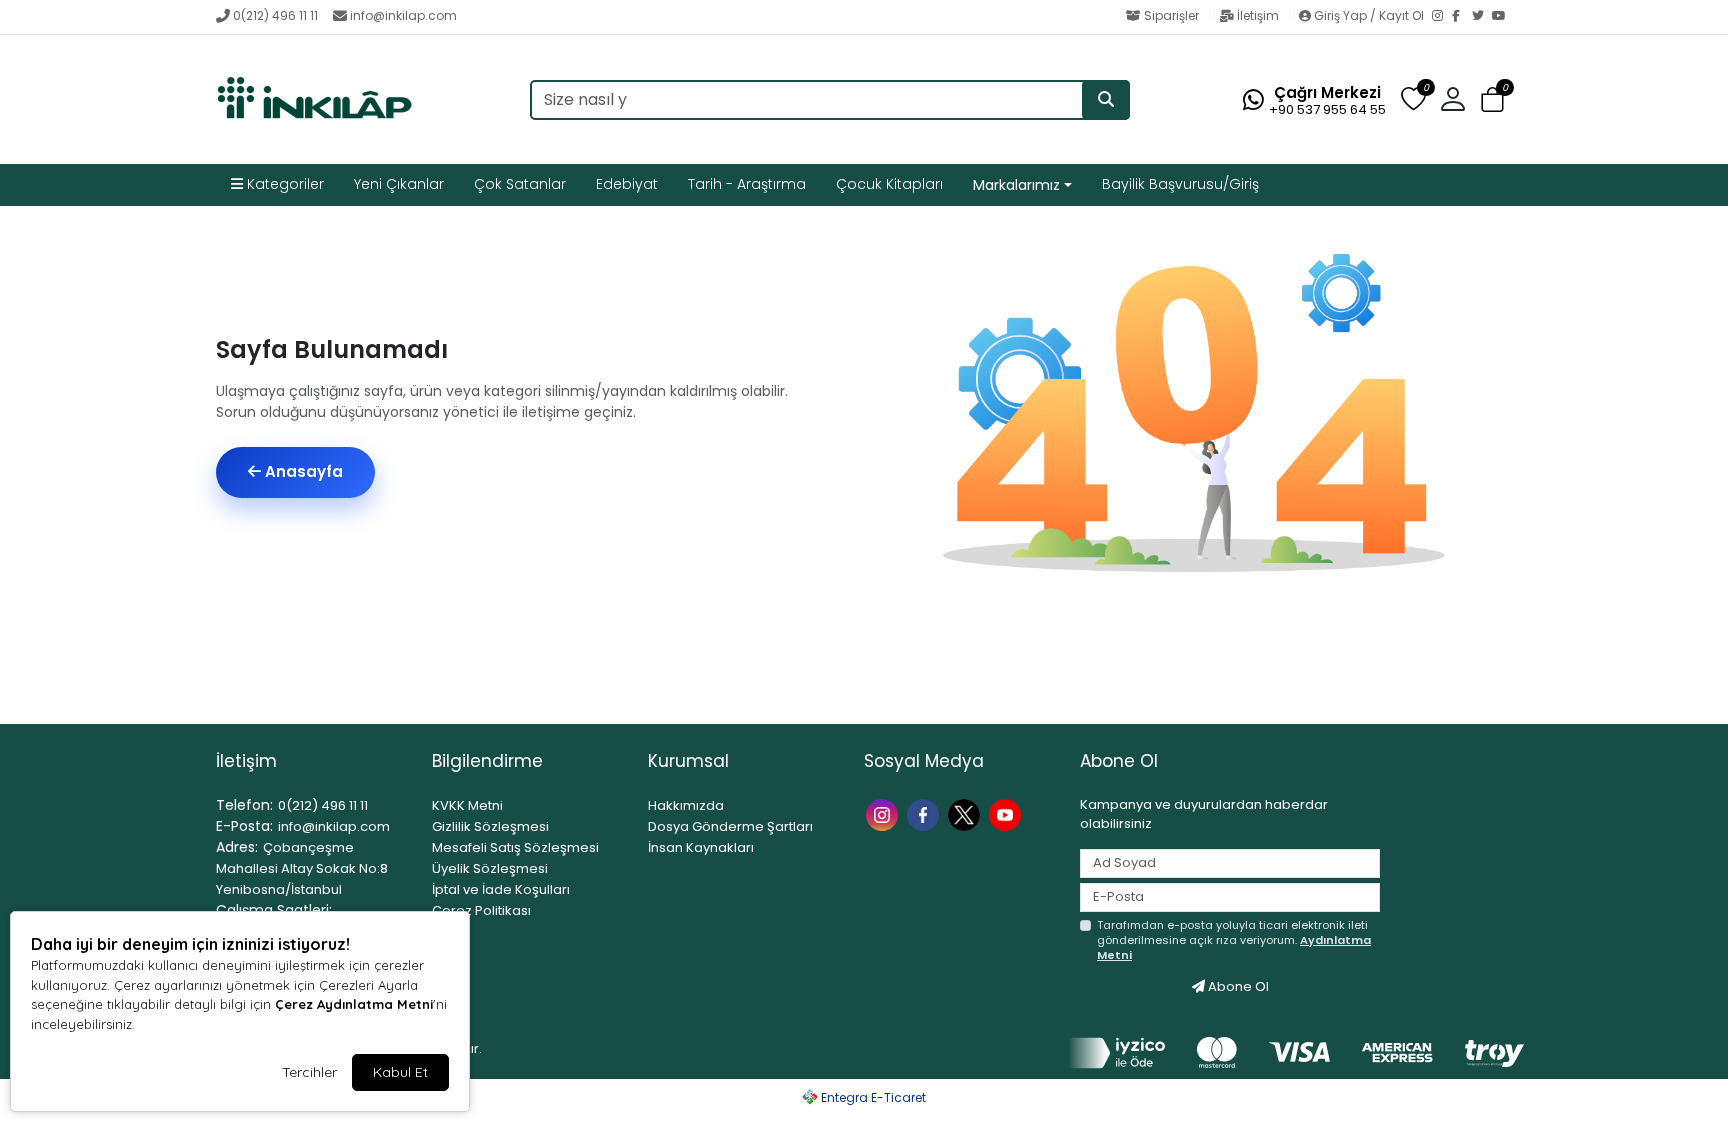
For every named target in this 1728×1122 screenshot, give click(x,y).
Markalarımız (1016, 185)
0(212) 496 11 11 (275, 15)
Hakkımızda (686, 805)
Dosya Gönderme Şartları (730, 826)
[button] (1492, 100)
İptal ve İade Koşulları (501, 889)
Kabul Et (400, 1072)
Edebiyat (627, 184)
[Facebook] (1462, 17)
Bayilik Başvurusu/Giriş (1180, 184)
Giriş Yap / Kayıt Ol (1369, 15)
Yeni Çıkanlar (399, 184)
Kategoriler (283, 184)
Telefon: (244, 805)
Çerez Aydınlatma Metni (354, 1004)
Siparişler (1171, 15)
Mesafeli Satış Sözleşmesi (515, 847)
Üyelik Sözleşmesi (490, 868)
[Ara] (1106, 100)
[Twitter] (1482, 17)
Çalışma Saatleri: (274, 910)
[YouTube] (1502, 17)
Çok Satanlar (520, 184)
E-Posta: (244, 826)
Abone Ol (1237, 986)
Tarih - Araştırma (747, 184)
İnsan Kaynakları (701, 847)
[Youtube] (1007, 813)
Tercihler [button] (309, 1072)
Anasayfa (302, 471)
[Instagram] (1442, 17)
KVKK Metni (467, 805)
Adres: (237, 847)
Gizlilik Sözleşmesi (490, 826)
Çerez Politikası (481, 910)
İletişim (1258, 15)
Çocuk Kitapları (889, 184)
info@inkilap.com (403, 15)
